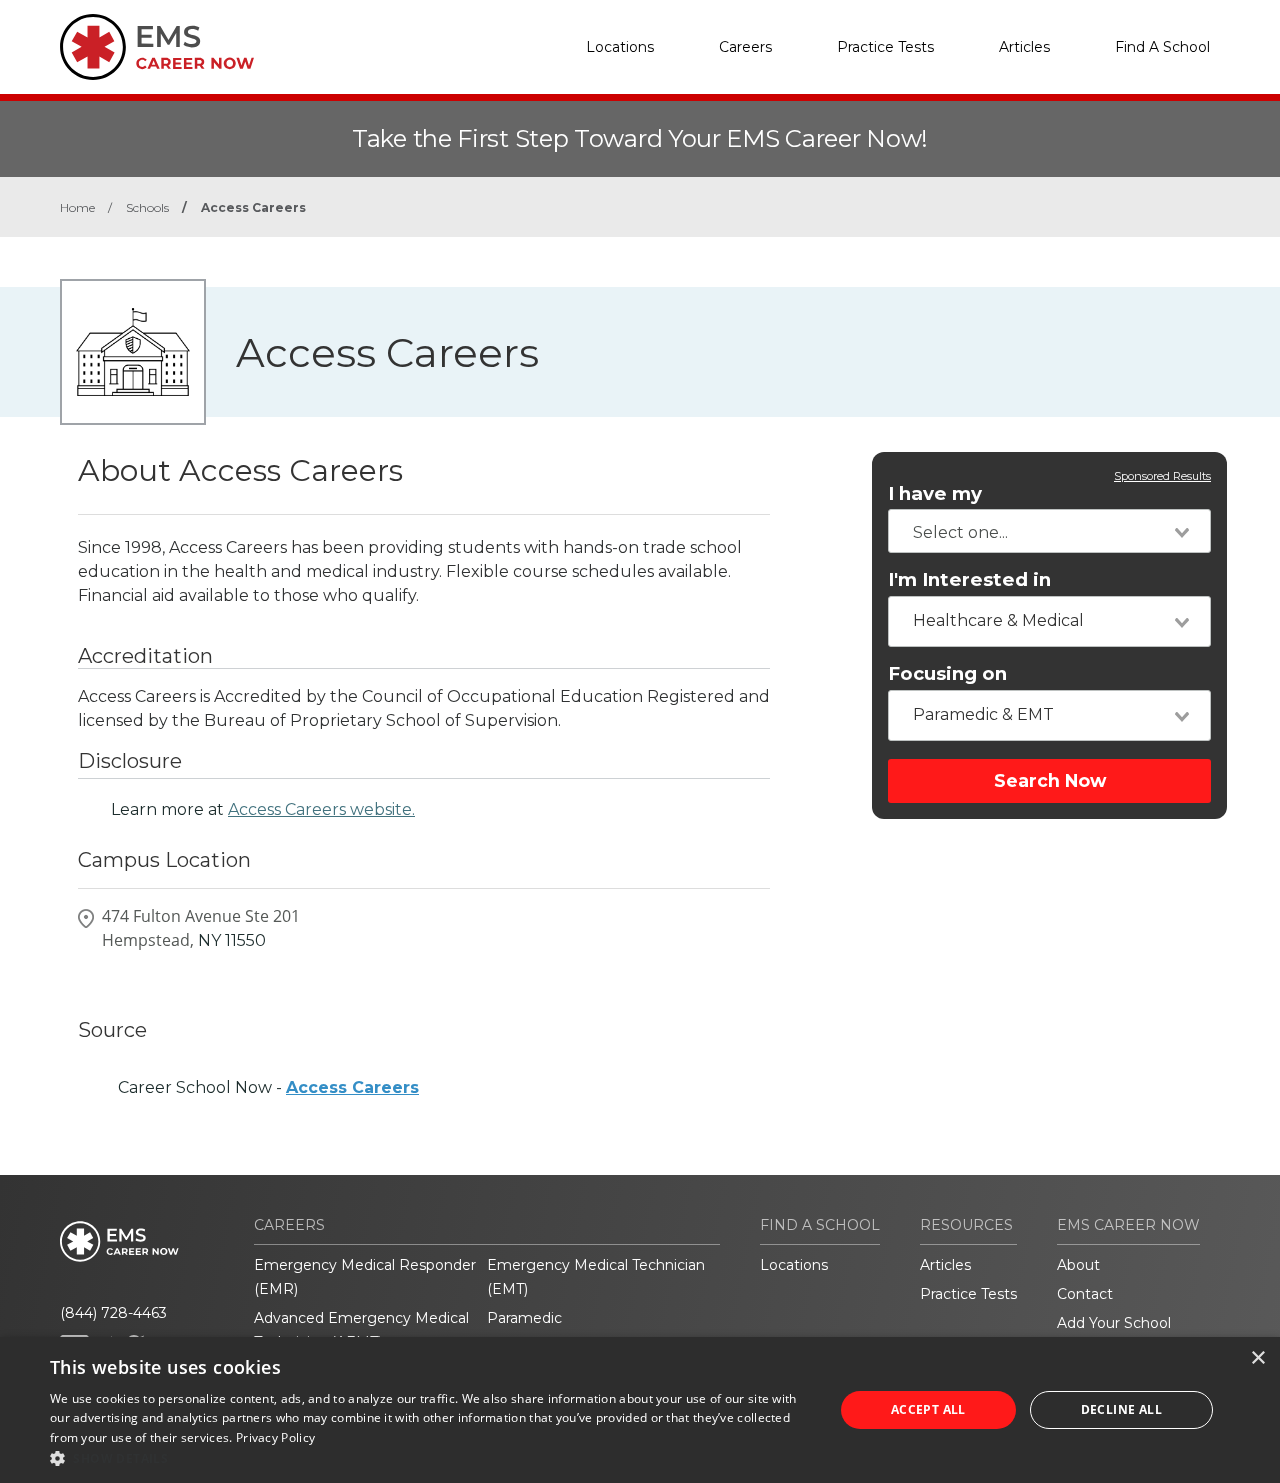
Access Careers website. (321, 809)
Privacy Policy (275, 1437)
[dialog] (640, 1410)
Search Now (1050, 780)
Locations (620, 47)
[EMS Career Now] (160, 47)
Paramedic (524, 1318)
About (1078, 1265)
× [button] (1257, 1358)
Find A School (1162, 47)
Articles (1024, 47)
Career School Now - (268, 1087)
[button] (430, 1458)
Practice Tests (885, 47)
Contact (1085, 1294)
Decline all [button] (1121, 1409)
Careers (745, 47)
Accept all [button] (928, 1409)
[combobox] (1049, 531)
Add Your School (1114, 1323)
